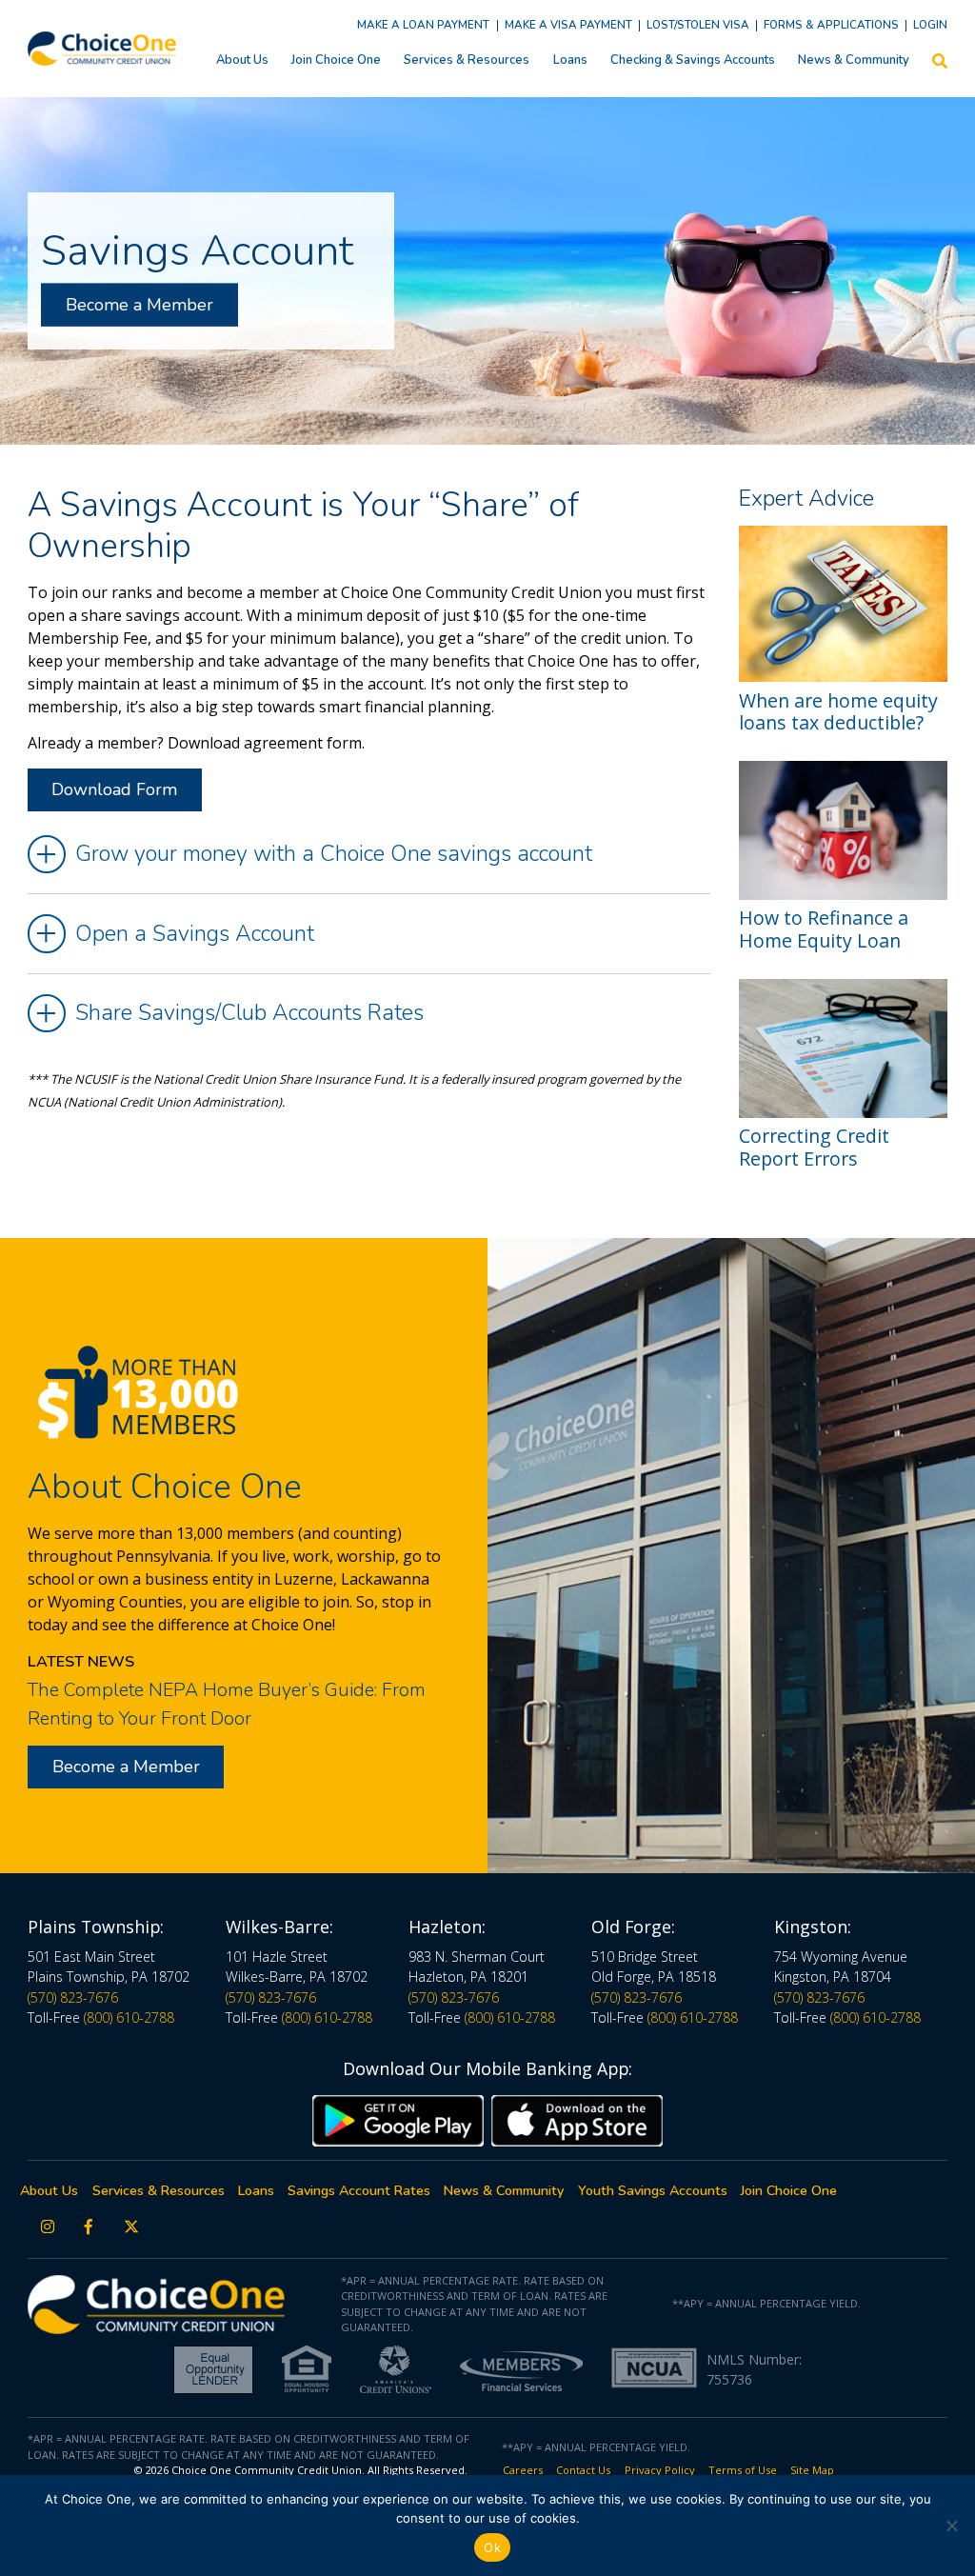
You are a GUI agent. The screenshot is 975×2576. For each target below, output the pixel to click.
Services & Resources (467, 60)
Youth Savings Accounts (653, 2191)
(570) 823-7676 (73, 1997)
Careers (523, 2470)
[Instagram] (48, 2227)
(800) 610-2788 (129, 2017)
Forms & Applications (831, 25)
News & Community (854, 60)
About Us (242, 60)
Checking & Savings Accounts (693, 60)
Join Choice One (336, 60)
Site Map (812, 2470)
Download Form (114, 789)
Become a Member (139, 305)
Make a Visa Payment (568, 25)
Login (930, 25)
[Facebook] (89, 2227)
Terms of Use (743, 2470)
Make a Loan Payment (423, 25)
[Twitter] (132, 2227)
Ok (492, 2547)
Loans (570, 60)
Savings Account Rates (359, 2191)
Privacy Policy (660, 2470)
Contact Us (583, 2470)
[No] (951, 2526)
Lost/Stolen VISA (698, 25)
